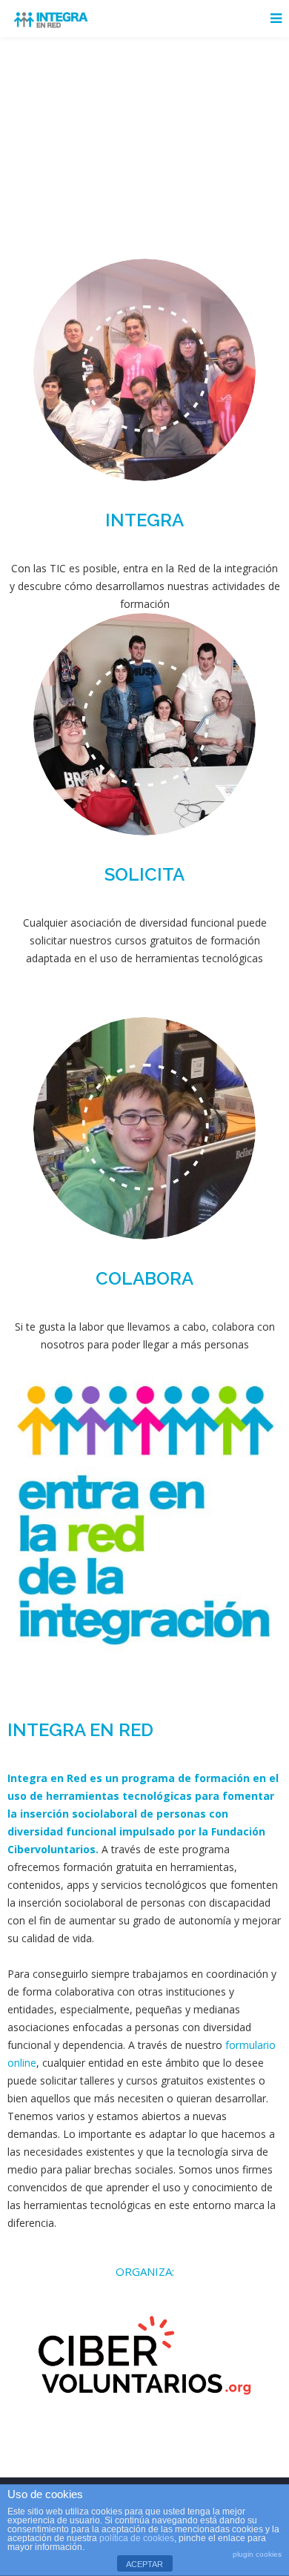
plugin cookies (257, 2554)
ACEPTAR (144, 2564)
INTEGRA (144, 520)
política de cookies (137, 2538)
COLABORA (144, 1278)
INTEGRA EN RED (80, 1730)
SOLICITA (144, 874)
